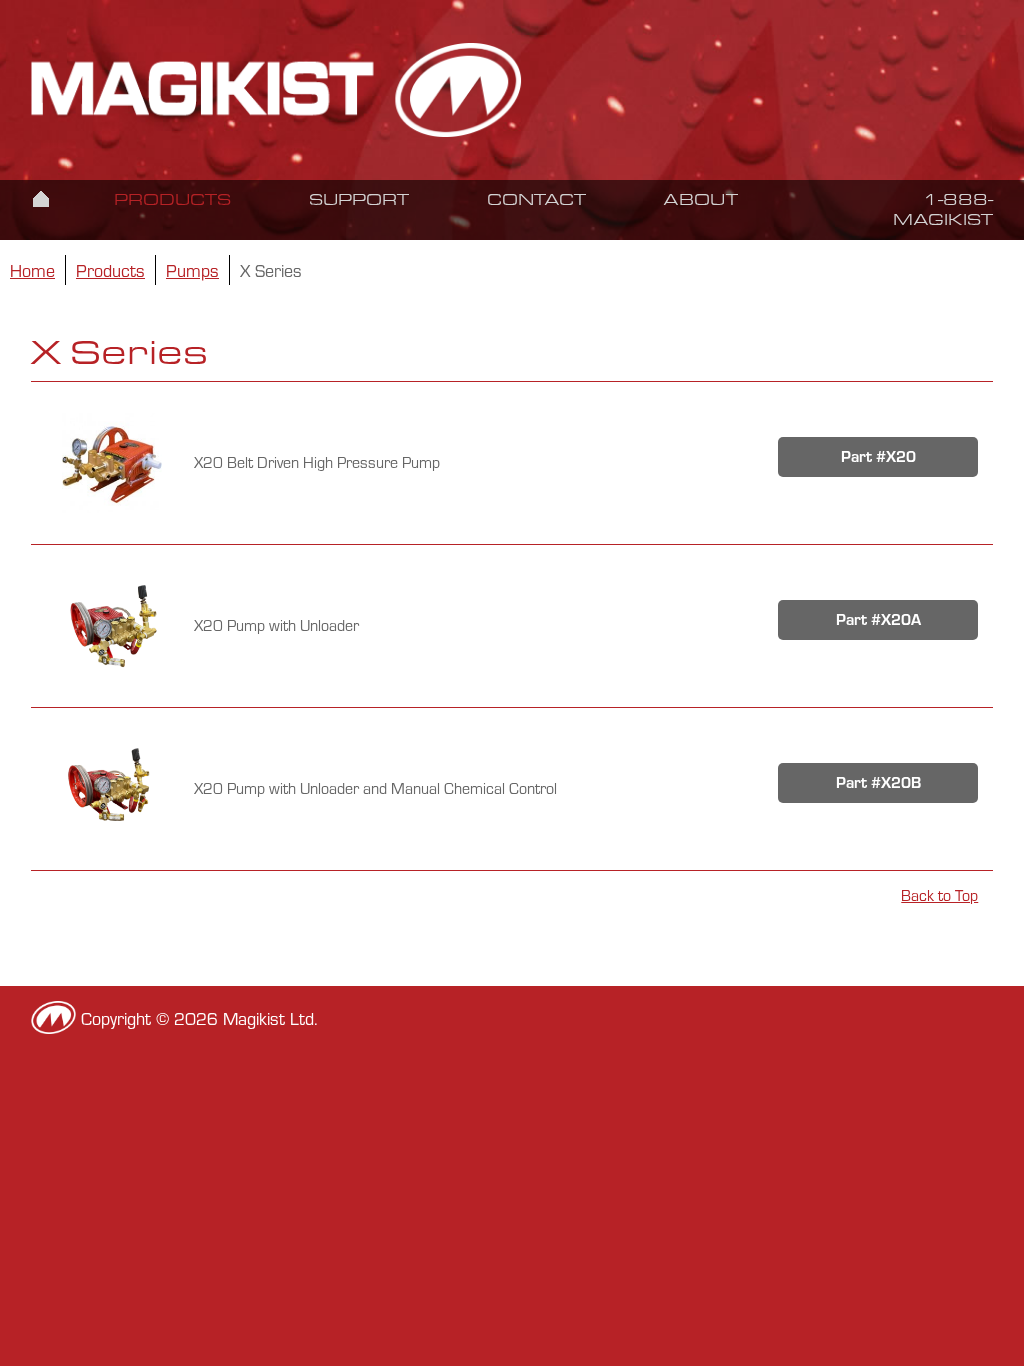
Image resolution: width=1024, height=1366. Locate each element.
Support (359, 199)
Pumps (192, 270)
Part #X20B (878, 782)
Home (41, 198)
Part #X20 (878, 456)
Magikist (277, 90)
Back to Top (939, 896)
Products (172, 199)
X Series (271, 270)
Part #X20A (878, 619)
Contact (536, 199)
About (701, 199)
